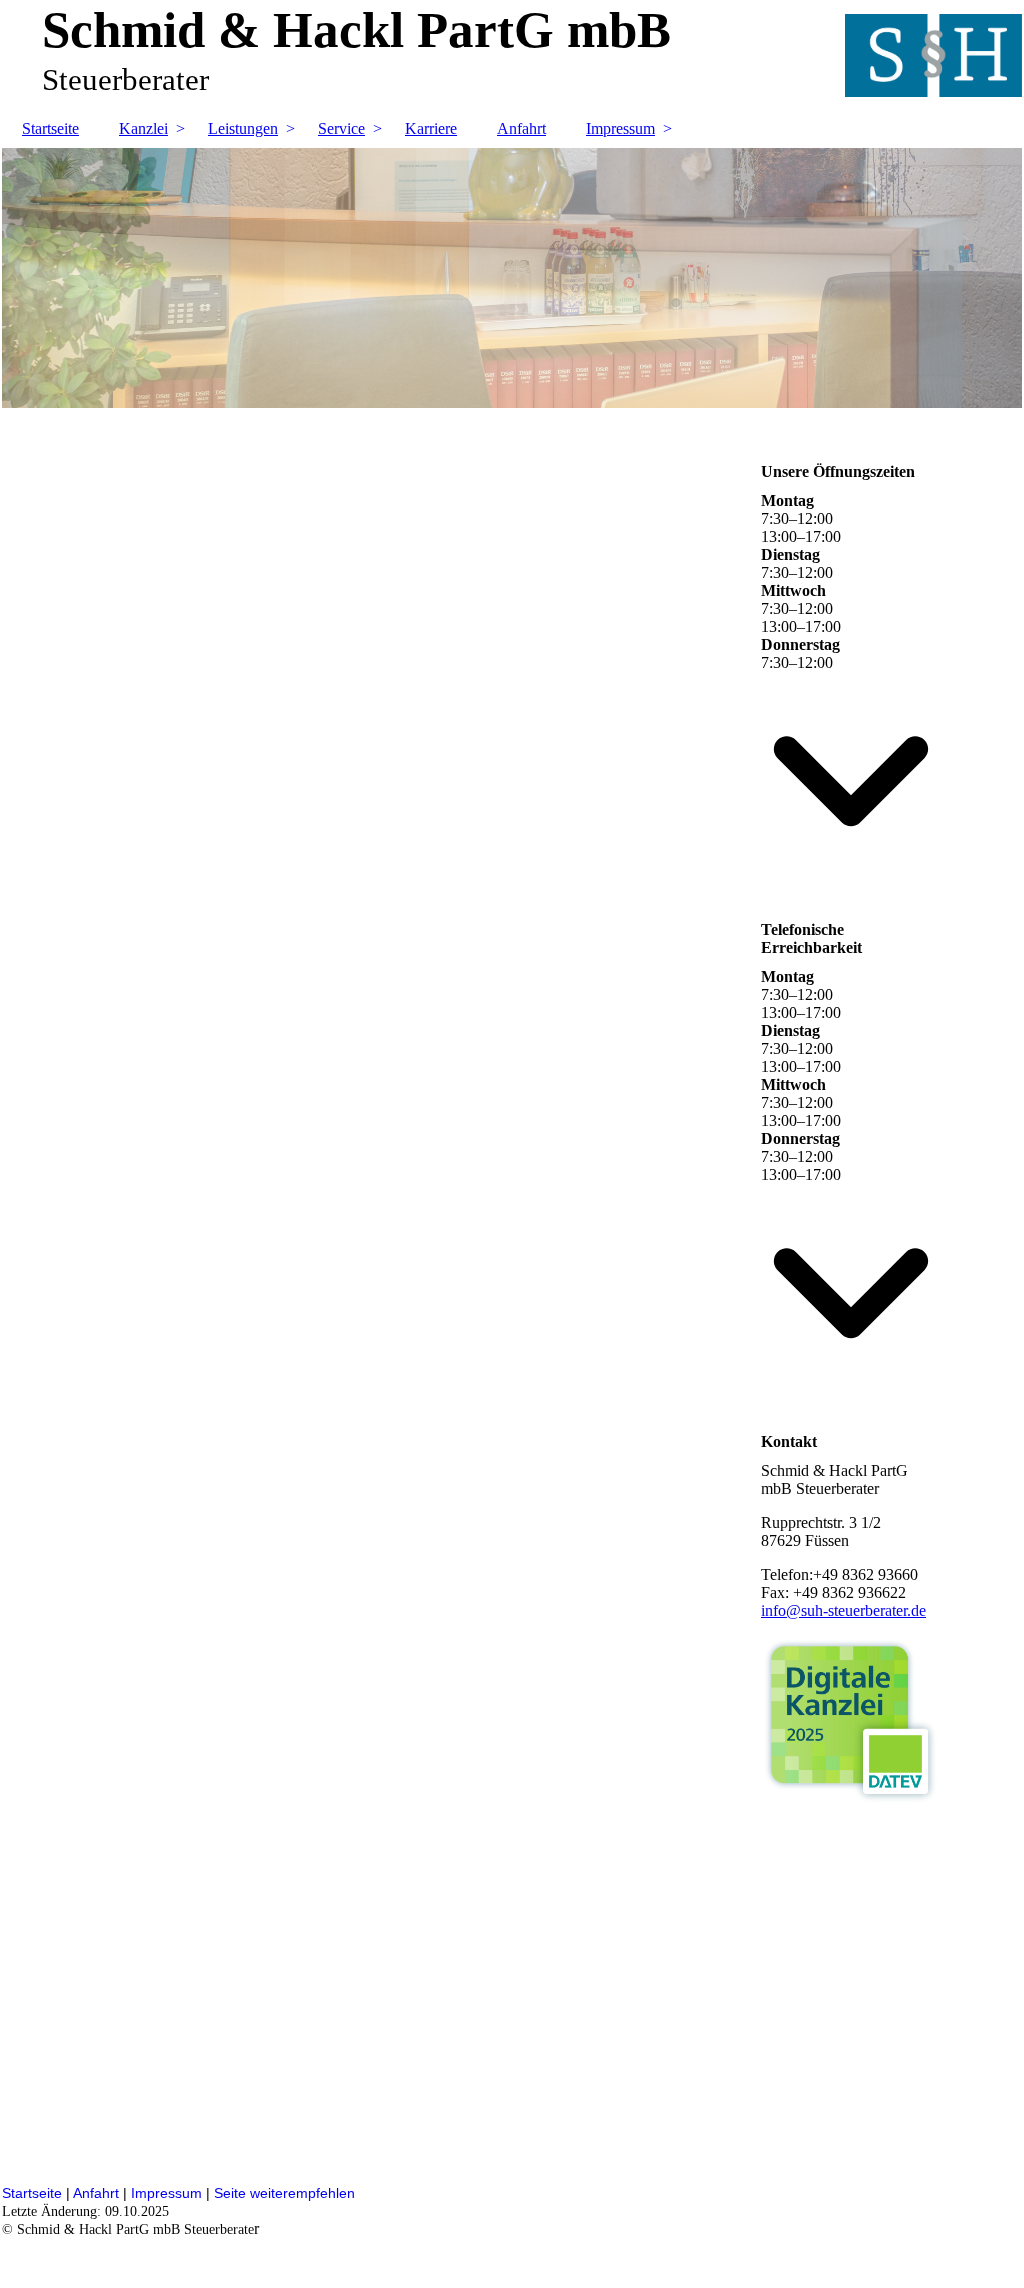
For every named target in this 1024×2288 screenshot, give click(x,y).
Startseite (50, 128)
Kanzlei (143, 128)
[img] (512, 278)
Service (341, 128)
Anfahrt (521, 128)
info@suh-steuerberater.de (843, 1610)
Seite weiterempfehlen (284, 2193)
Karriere (431, 128)
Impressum (620, 128)
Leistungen (243, 128)
